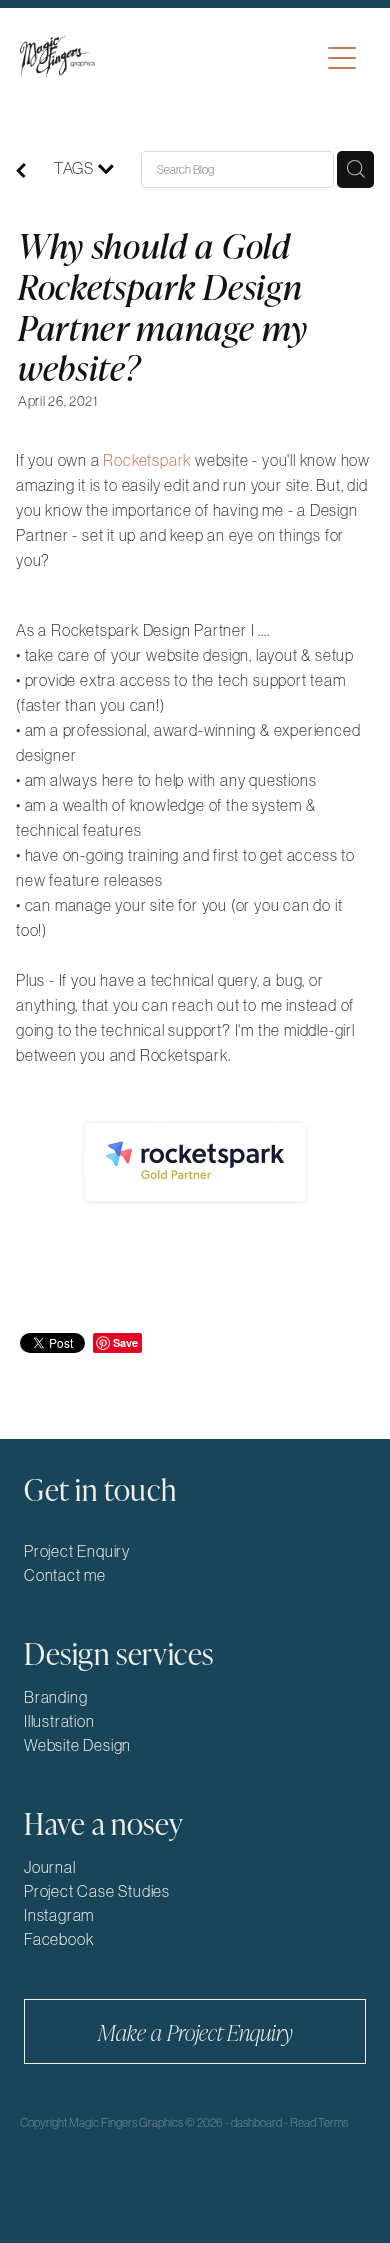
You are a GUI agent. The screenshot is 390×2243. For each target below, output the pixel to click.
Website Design (77, 1745)
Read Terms (319, 2123)
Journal (50, 1867)
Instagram (59, 1915)
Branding (55, 1697)
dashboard (256, 2123)
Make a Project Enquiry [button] (195, 2031)
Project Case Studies (97, 1891)
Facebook (58, 1939)
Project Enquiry (77, 1551)
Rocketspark (147, 460)
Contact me (65, 1575)
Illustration (59, 1721)
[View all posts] (21, 172)
